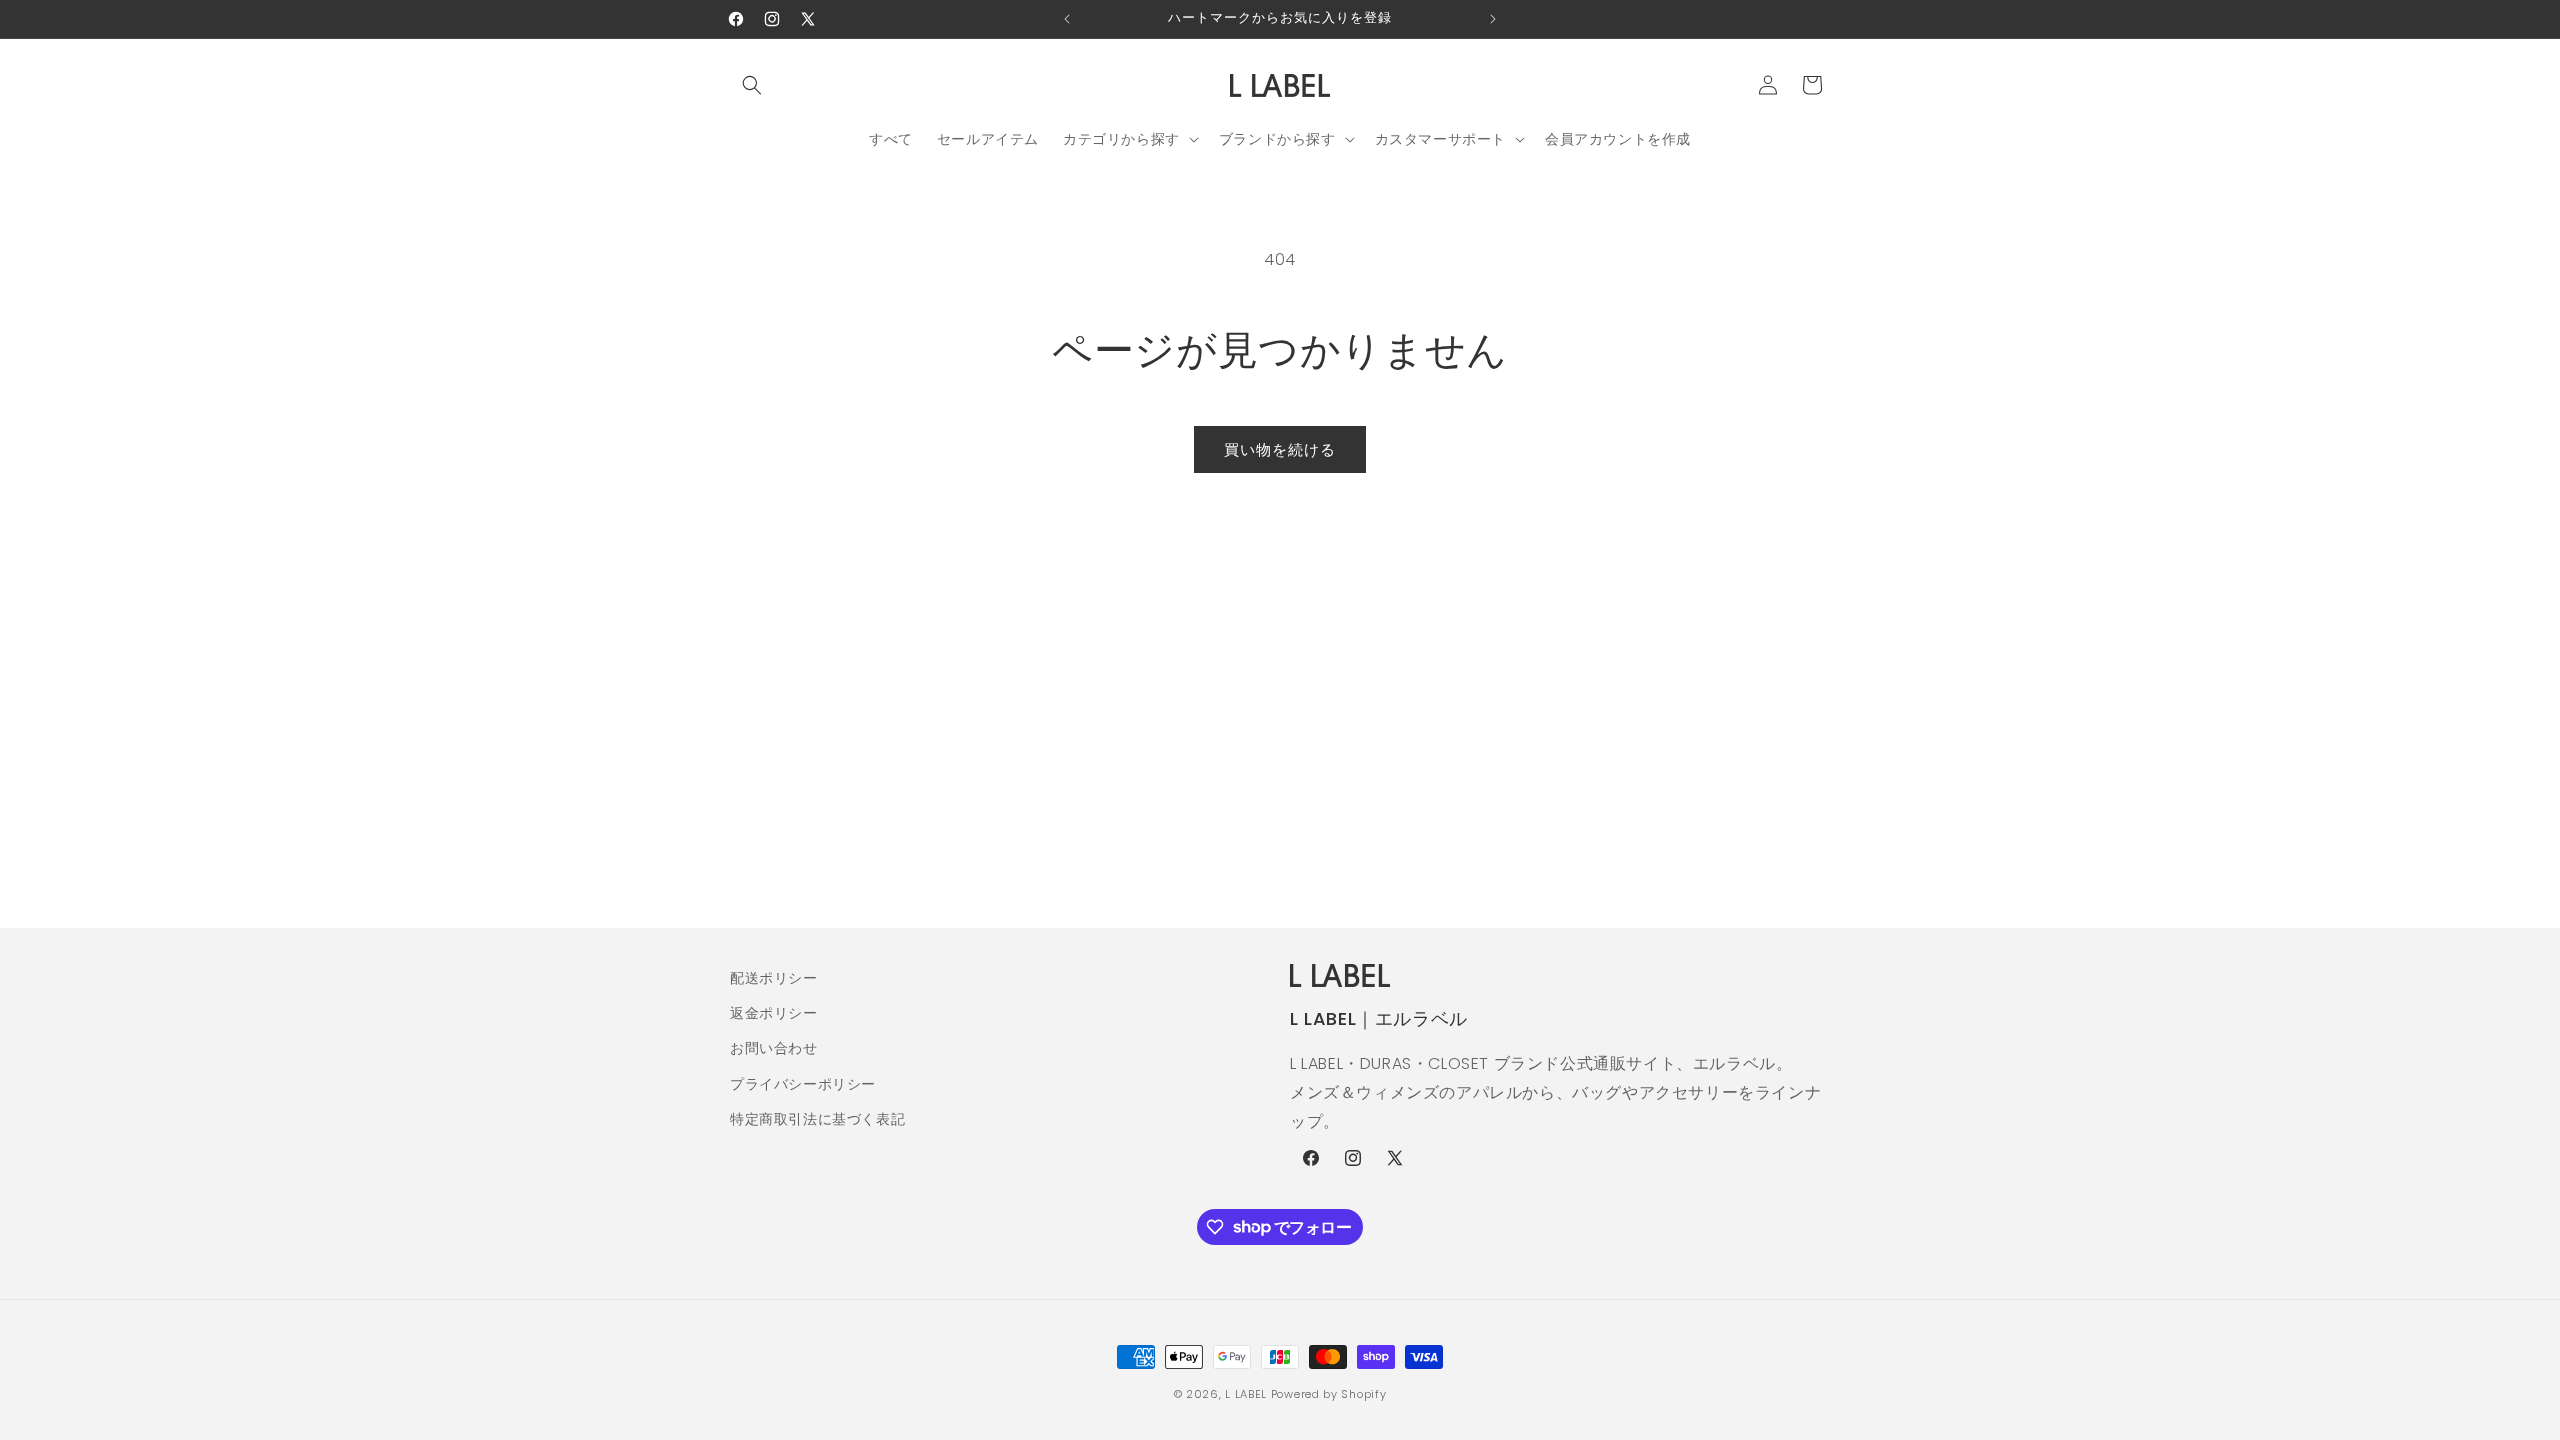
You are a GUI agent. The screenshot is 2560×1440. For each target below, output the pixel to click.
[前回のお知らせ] (1067, 19)
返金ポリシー (774, 1013)
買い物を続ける (1280, 449)
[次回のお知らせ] (1493, 19)
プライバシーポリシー (803, 1084)
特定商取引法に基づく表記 (817, 1119)
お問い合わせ (774, 1048)
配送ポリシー (774, 978)
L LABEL (1246, 1394)
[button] (752, 85)
